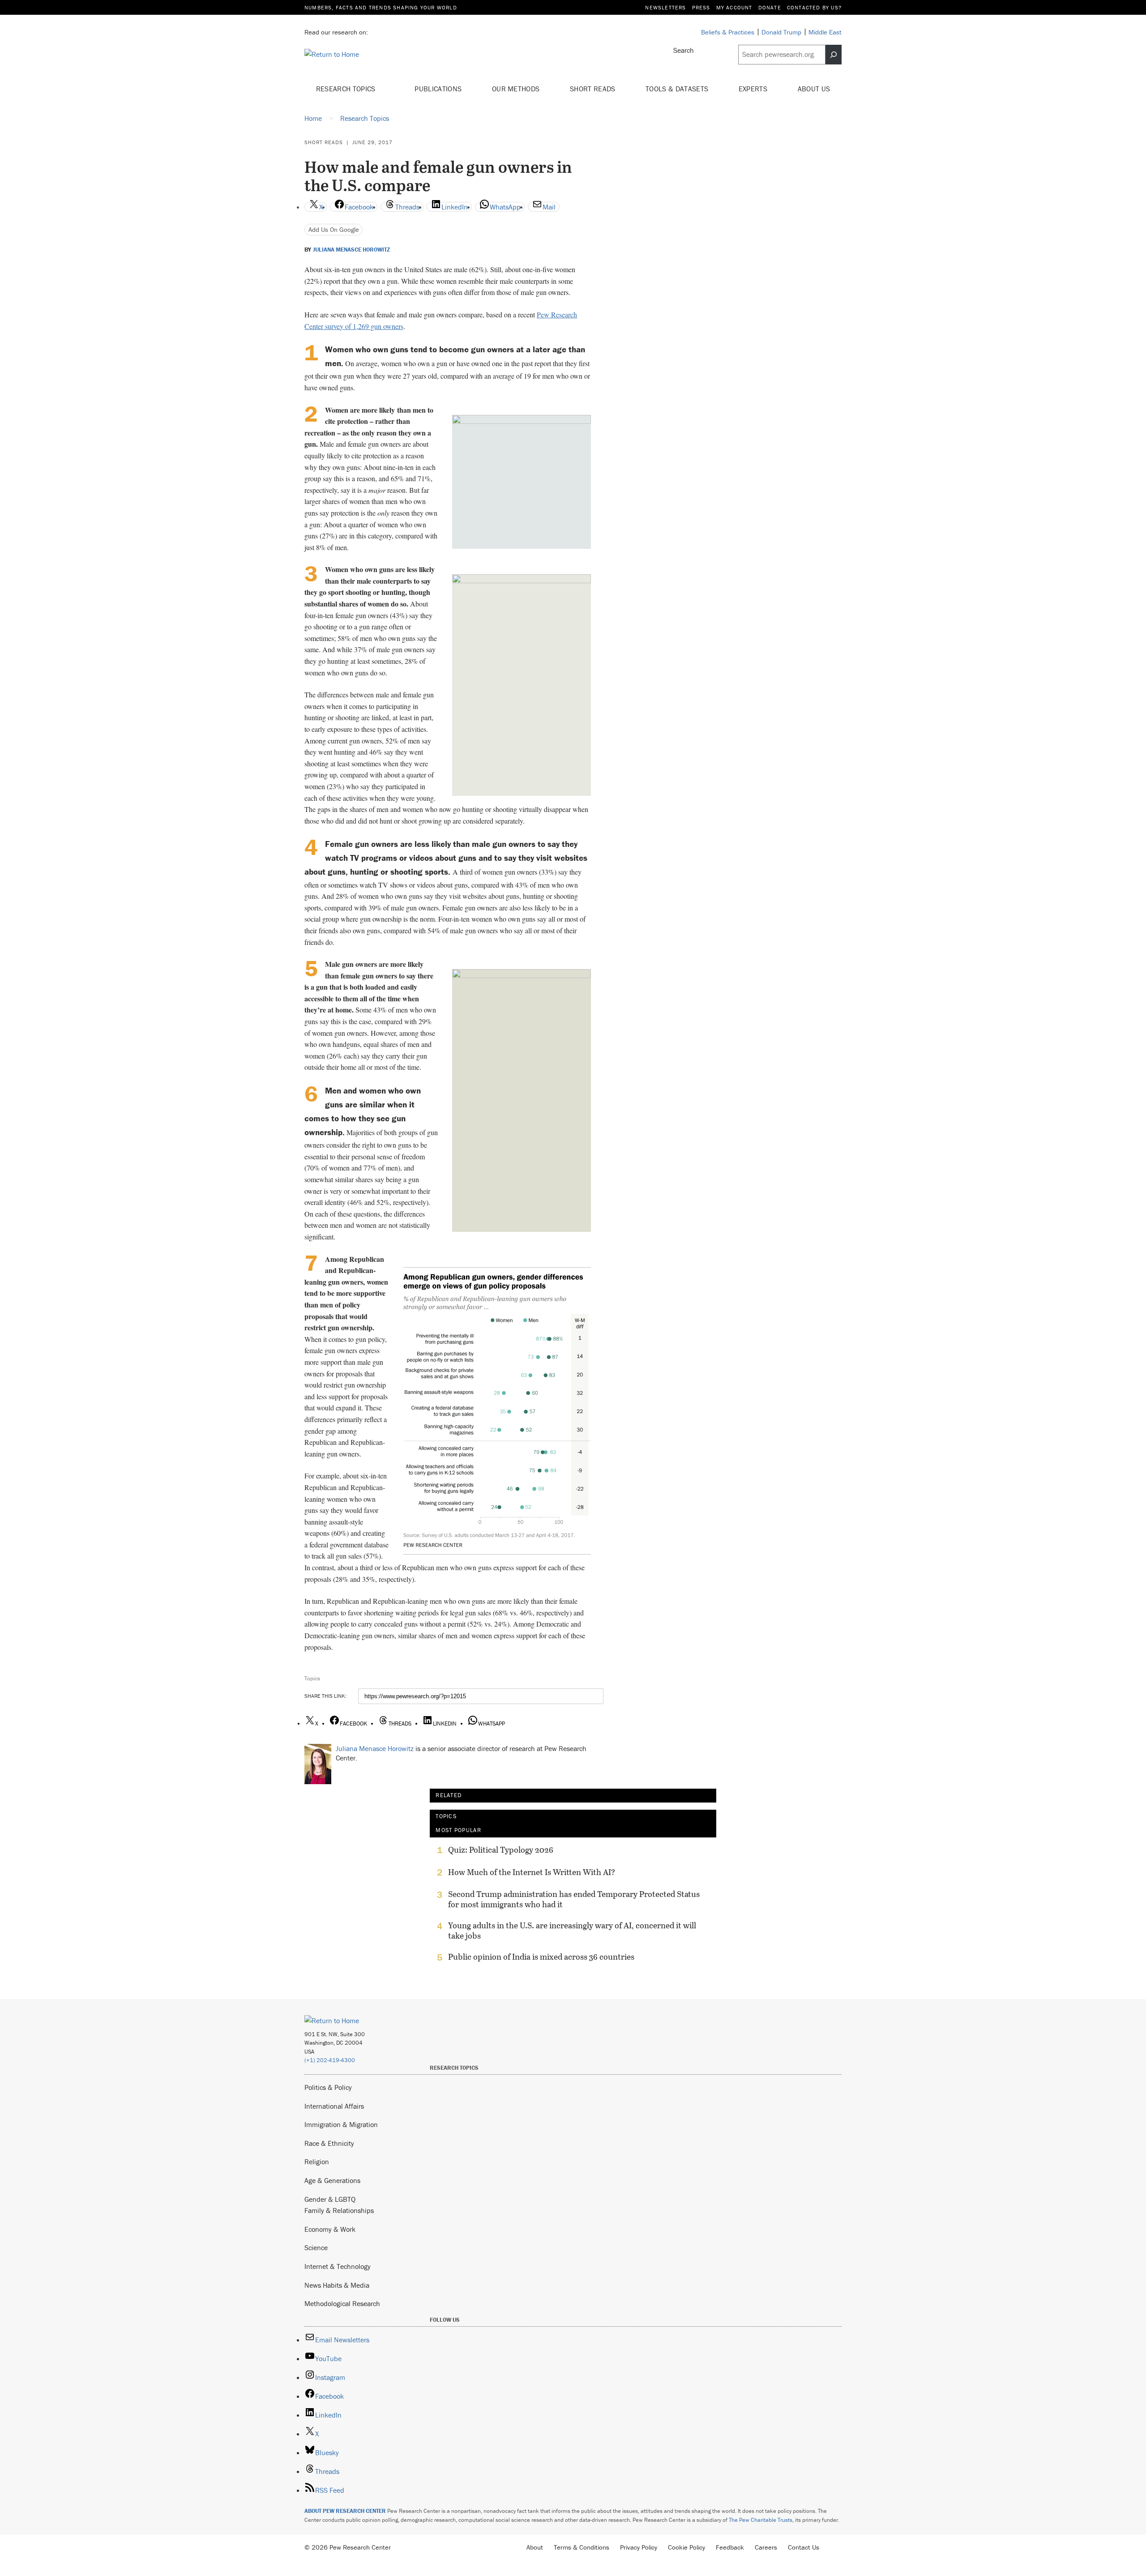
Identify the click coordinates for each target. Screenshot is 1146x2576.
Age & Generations (332, 2180)
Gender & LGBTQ (330, 2199)
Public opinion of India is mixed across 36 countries (541, 1957)
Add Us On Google (334, 229)
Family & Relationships (339, 2210)
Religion (317, 2162)
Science (316, 2247)
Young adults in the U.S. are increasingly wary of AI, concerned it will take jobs (572, 1931)
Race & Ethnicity (329, 2143)
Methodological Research (342, 2303)
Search (684, 50)
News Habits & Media (337, 2285)
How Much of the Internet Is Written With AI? (532, 1872)
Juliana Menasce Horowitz (352, 250)
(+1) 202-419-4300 (330, 2060)
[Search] (834, 55)
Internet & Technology (338, 2266)
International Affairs (334, 2106)
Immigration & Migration (341, 2124)
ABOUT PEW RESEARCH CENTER (345, 2511)
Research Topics (347, 89)
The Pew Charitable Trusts (761, 2520)
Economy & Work (330, 2229)
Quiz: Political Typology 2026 (501, 1850)
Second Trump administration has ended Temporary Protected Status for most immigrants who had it (574, 1899)
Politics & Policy (328, 2087)
